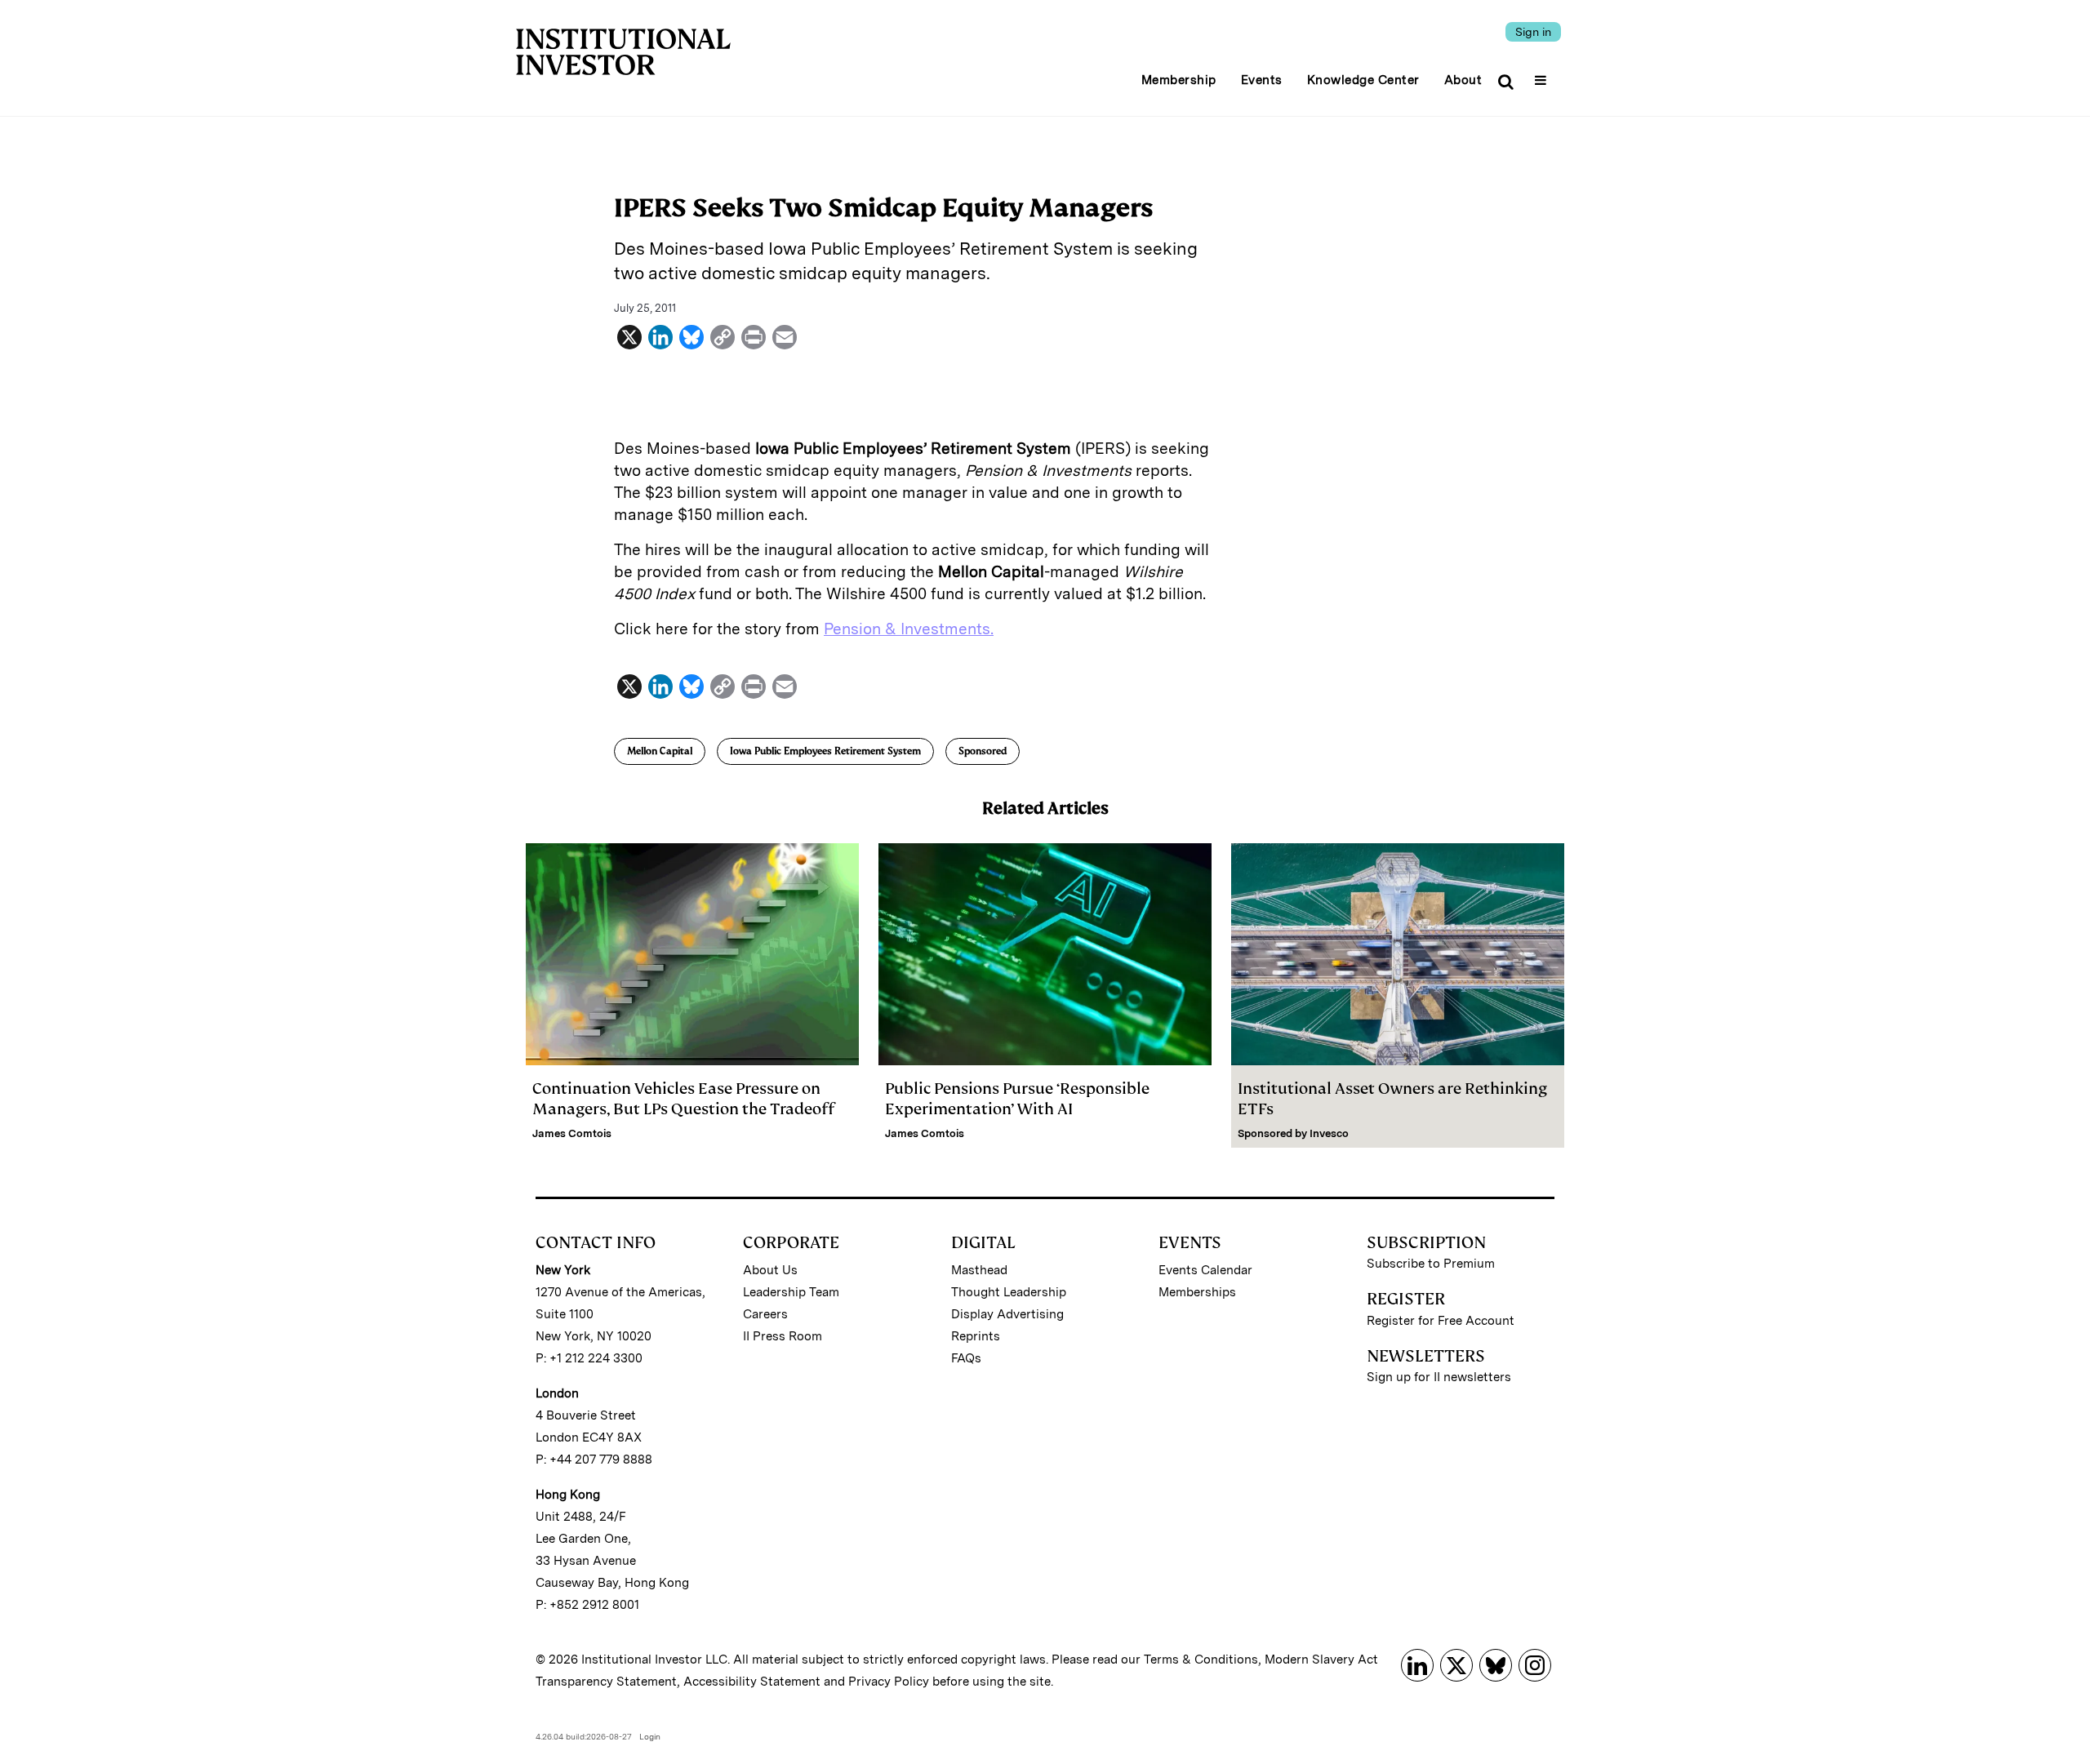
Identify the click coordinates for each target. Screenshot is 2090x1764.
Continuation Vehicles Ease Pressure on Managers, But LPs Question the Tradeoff (683, 1099)
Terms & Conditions (1201, 1660)
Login (650, 1736)
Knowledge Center (1363, 80)
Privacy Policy (889, 1682)
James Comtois (572, 1133)
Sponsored (983, 751)
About (1463, 80)
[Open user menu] (1543, 75)
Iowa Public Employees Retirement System (825, 751)
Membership (1179, 80)
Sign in (1533, 32)
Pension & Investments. (909, 629)
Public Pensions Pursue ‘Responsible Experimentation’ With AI (1017, 1099)
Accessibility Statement (752, 1682)
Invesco (1329, 1133)
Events (1262, 80)
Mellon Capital (660, 751)
